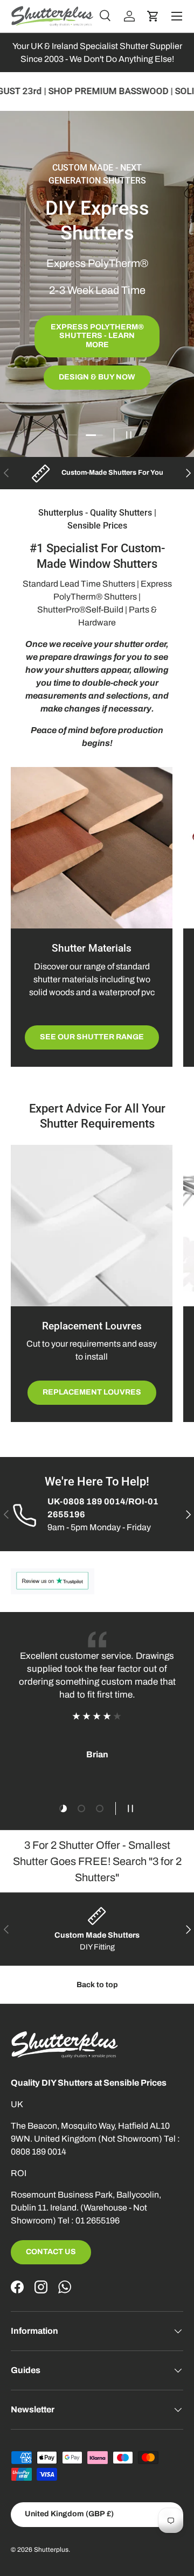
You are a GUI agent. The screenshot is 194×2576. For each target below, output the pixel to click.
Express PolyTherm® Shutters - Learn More (97, 336)
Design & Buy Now (97, 377)
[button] (153, 16)
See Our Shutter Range (92, 1037)
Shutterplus (51, 2550)
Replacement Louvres (92, 1392)
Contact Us (51, 2252)
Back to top (97, 1985)
